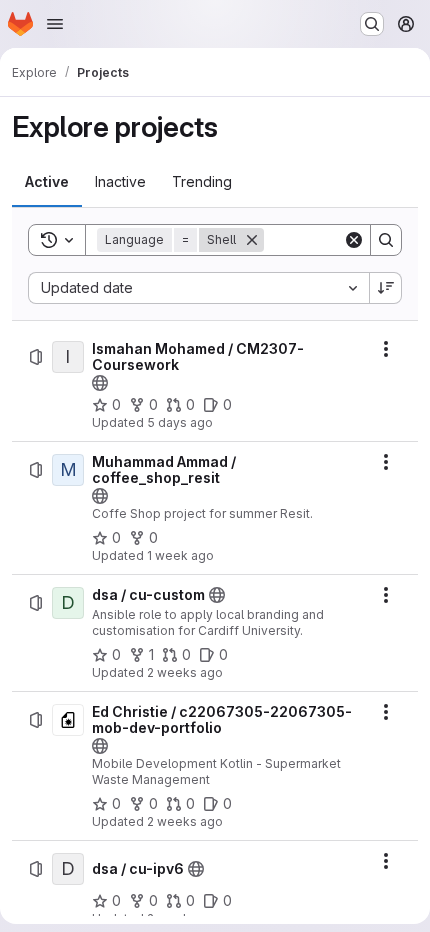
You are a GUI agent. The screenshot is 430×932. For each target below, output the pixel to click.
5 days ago (180, 422)
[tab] (47, 182)
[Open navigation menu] (55, 24)
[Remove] (252, 240)
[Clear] (354, 240)
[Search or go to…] (372, 24)
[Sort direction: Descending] (386, 288)
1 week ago (180, 555)
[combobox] (198, 288)
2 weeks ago (185, 672)
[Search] (386, 240)
